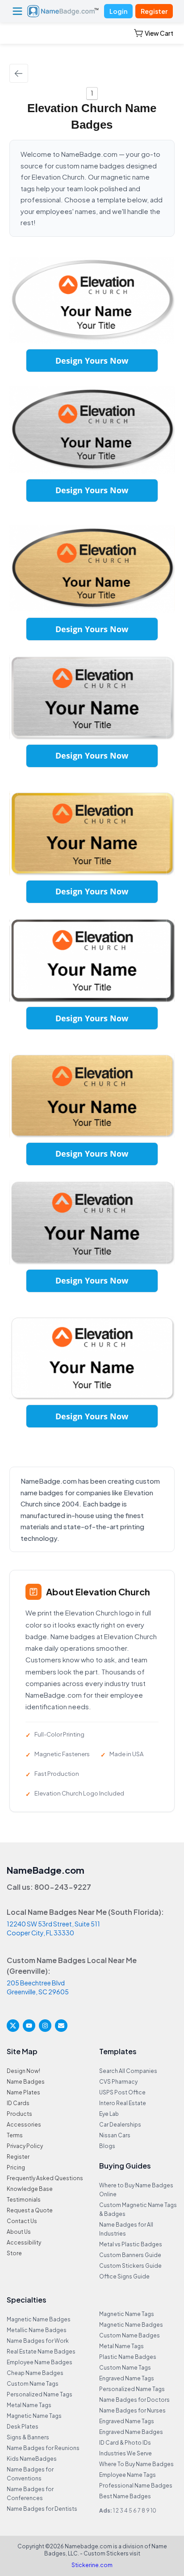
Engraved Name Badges (131, 2432)
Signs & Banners (28, 2437)
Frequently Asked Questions (45, 2178)
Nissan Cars (115, 2135)
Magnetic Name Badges (39, 2319)
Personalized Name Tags (40, 2394)
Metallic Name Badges (37, 2330)
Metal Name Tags (29, 2405)
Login (118, 11)
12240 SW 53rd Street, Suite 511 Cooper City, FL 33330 (53, 1928)
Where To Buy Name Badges (136, 2464)
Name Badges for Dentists (42, 2509)
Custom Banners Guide (130, 2255)
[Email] (61, 2026)
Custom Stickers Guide (130, 2266)
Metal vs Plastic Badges (131, 2244)
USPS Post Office (122, 2092)
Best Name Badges (125, 2496)
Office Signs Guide (124, 2276)
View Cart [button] (159, 33)
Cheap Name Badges (35, 2373)
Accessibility (24, 2242)
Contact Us (22, 2221)
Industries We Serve (125, 2453)
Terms (15, 2135)
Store (14, 2253)
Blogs (107, 2146)
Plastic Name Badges (128, 2357)
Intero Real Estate (123, 2103)
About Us (19, 2232)
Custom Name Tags (33, 2384)
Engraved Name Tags (127, 2378)
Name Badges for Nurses (132, 2410)
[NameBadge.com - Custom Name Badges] (63, 11)
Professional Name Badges (136, 2486)
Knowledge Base (30, 2189)
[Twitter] (13, 2026)
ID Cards (18, 2103)
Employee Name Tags (128, 2475)
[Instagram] (45, 2026)
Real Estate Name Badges (41, 2352)
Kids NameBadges (32, 2459)
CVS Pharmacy (118, 2082)
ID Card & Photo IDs (125, 2443)
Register (154, 11)
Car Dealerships (120, 2125)
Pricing (16, 2167)
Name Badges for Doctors (134, 2400)
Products (19, 2114)
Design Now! (23, 2071)
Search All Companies (128, 2071)
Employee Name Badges (40, 2362)
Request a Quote (30, 2210)
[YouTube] (29, 2026)
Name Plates (23, 2092)
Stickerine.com (92, 2565)
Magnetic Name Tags (34, 2416)
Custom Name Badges (130, 2335)
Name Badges (26, 2082)
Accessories (24, 2125)
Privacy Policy (25, 2146)
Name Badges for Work (38, 2341)
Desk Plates (23, 2427)
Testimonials (24, 2200)
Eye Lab (109, 2114)
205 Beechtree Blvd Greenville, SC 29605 (38, 1987)
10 (153, 2511)
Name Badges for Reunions (43, 2448)
